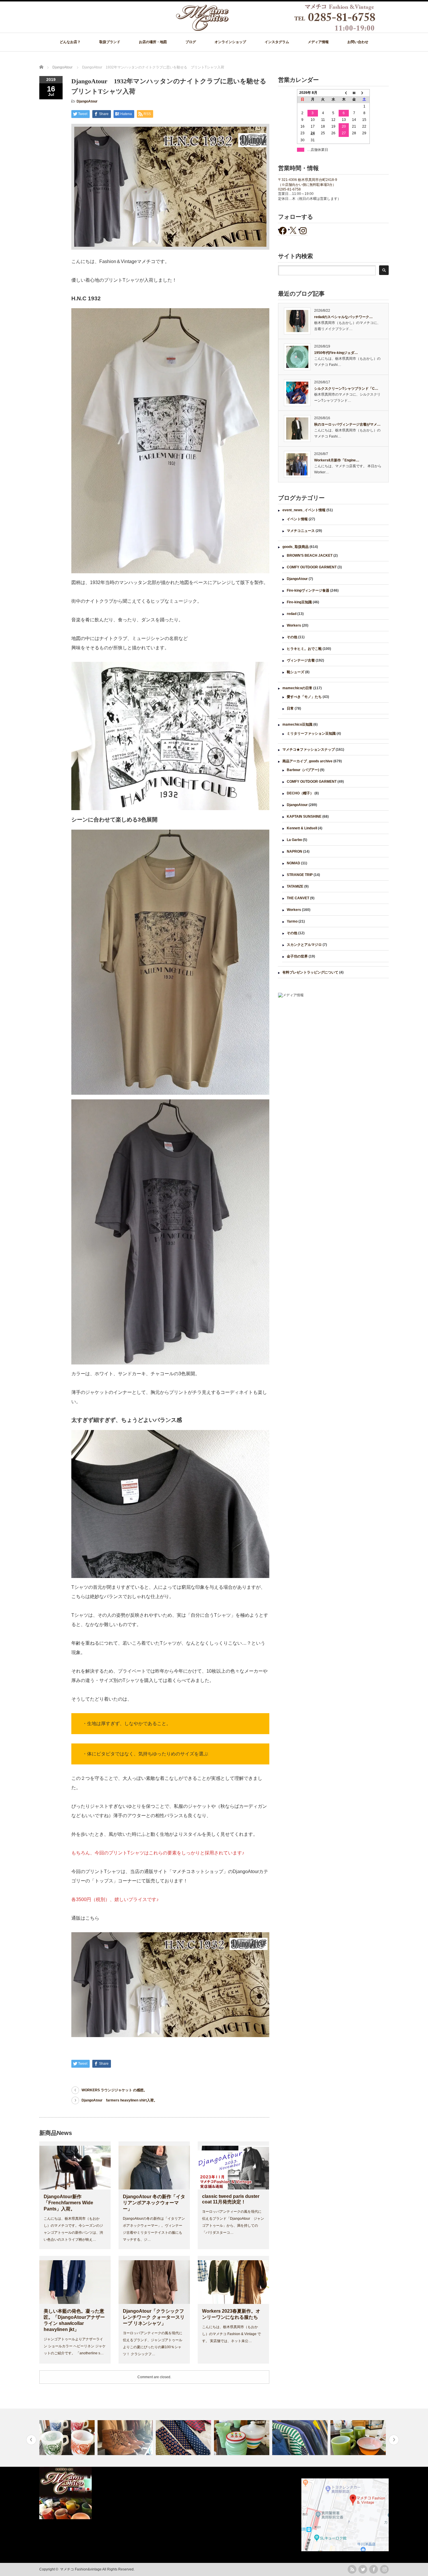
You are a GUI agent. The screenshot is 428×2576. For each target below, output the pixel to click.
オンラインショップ (230, 42)
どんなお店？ (70, 42)
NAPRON (295, 851)
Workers (294, 625)
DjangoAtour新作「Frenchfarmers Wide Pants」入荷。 (68, 2203)
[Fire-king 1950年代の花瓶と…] (184, 2438)
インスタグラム (277, 42)
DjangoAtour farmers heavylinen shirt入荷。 (119, 2100)
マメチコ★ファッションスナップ (309, 750)
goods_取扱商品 (296, 547)
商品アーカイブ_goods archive (307, 761)
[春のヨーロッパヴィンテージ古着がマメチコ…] (242, 2438)
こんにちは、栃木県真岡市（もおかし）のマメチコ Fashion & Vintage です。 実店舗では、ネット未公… (231, 2334)
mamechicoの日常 (297, 688)
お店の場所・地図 (153, 42)
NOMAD (293, 863)
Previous (31, 2440)
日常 (290, 708)
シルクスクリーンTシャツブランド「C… (346, 389)
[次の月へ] (365, 93)
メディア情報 (318, 42)
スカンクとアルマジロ (304, 945)
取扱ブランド (110, 42)
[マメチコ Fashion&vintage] (276, 30)
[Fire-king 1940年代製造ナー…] (359, 2438)
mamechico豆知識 (297, 724)
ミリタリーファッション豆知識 (311, 734)
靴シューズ (296, 672)
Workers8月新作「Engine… (337, 460)
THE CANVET (298, 898)
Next (394, 2440)
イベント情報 (297, 519)
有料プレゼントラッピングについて (310, 972)
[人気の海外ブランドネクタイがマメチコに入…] (126, 2438)
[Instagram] (384, 2569)
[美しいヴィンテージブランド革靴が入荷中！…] (68, 2438)
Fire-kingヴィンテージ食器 (308, 590)
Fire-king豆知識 (299, 602)
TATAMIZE (295, 886)
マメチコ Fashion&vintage (81, 2569)
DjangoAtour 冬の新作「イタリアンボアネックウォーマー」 (154, 2203)
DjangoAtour (87, 101)
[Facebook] (374, 2569)
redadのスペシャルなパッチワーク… (343, 317)
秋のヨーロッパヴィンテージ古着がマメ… (347, 424)
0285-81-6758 (289, 189)
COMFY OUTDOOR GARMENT (312, 567)
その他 (292, 637)
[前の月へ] (344, 93)
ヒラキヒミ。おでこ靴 (304, 649)
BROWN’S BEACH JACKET (310, 556)
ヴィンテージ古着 (301, 660)
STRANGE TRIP (300, 875)
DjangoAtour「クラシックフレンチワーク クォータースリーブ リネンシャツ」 (154, 2317)
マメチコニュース (301, 531)
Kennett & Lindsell (302, 828)
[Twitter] (363, 2569)
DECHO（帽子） (300, 793)
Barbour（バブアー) (303, 770)
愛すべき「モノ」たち (304, 697)
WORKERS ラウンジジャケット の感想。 (114, 2090)
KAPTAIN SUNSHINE (304, 817)
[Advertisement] (333, 1050)
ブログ (191, 42)
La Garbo (294, 840)
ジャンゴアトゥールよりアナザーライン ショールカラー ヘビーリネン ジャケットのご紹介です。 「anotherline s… (75, 2346)
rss (352, 2569)
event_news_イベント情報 (304, 510)
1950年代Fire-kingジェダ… (336, 353)
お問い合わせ (358, 42)
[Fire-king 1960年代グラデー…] (301, 2438)
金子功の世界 (297, 956)
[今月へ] (354, 93)
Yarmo (292, 921)
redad (292, 614)
